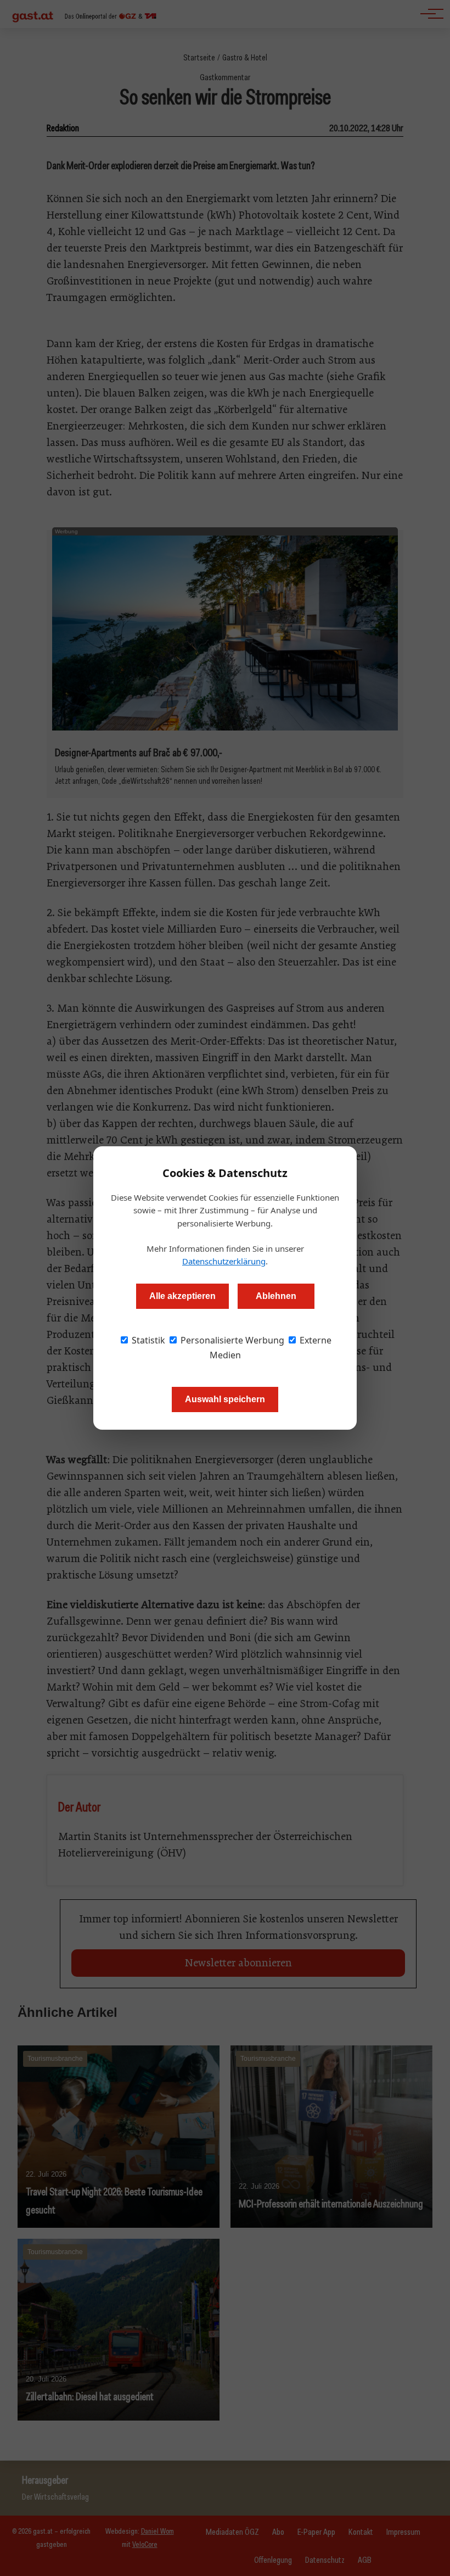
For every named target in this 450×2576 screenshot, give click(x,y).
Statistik (147, 1340)
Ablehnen (276, 1296)
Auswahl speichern (225, 1399)
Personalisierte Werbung (231, 1340)
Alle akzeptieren (182, 1296)
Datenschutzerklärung (224, 1261)
